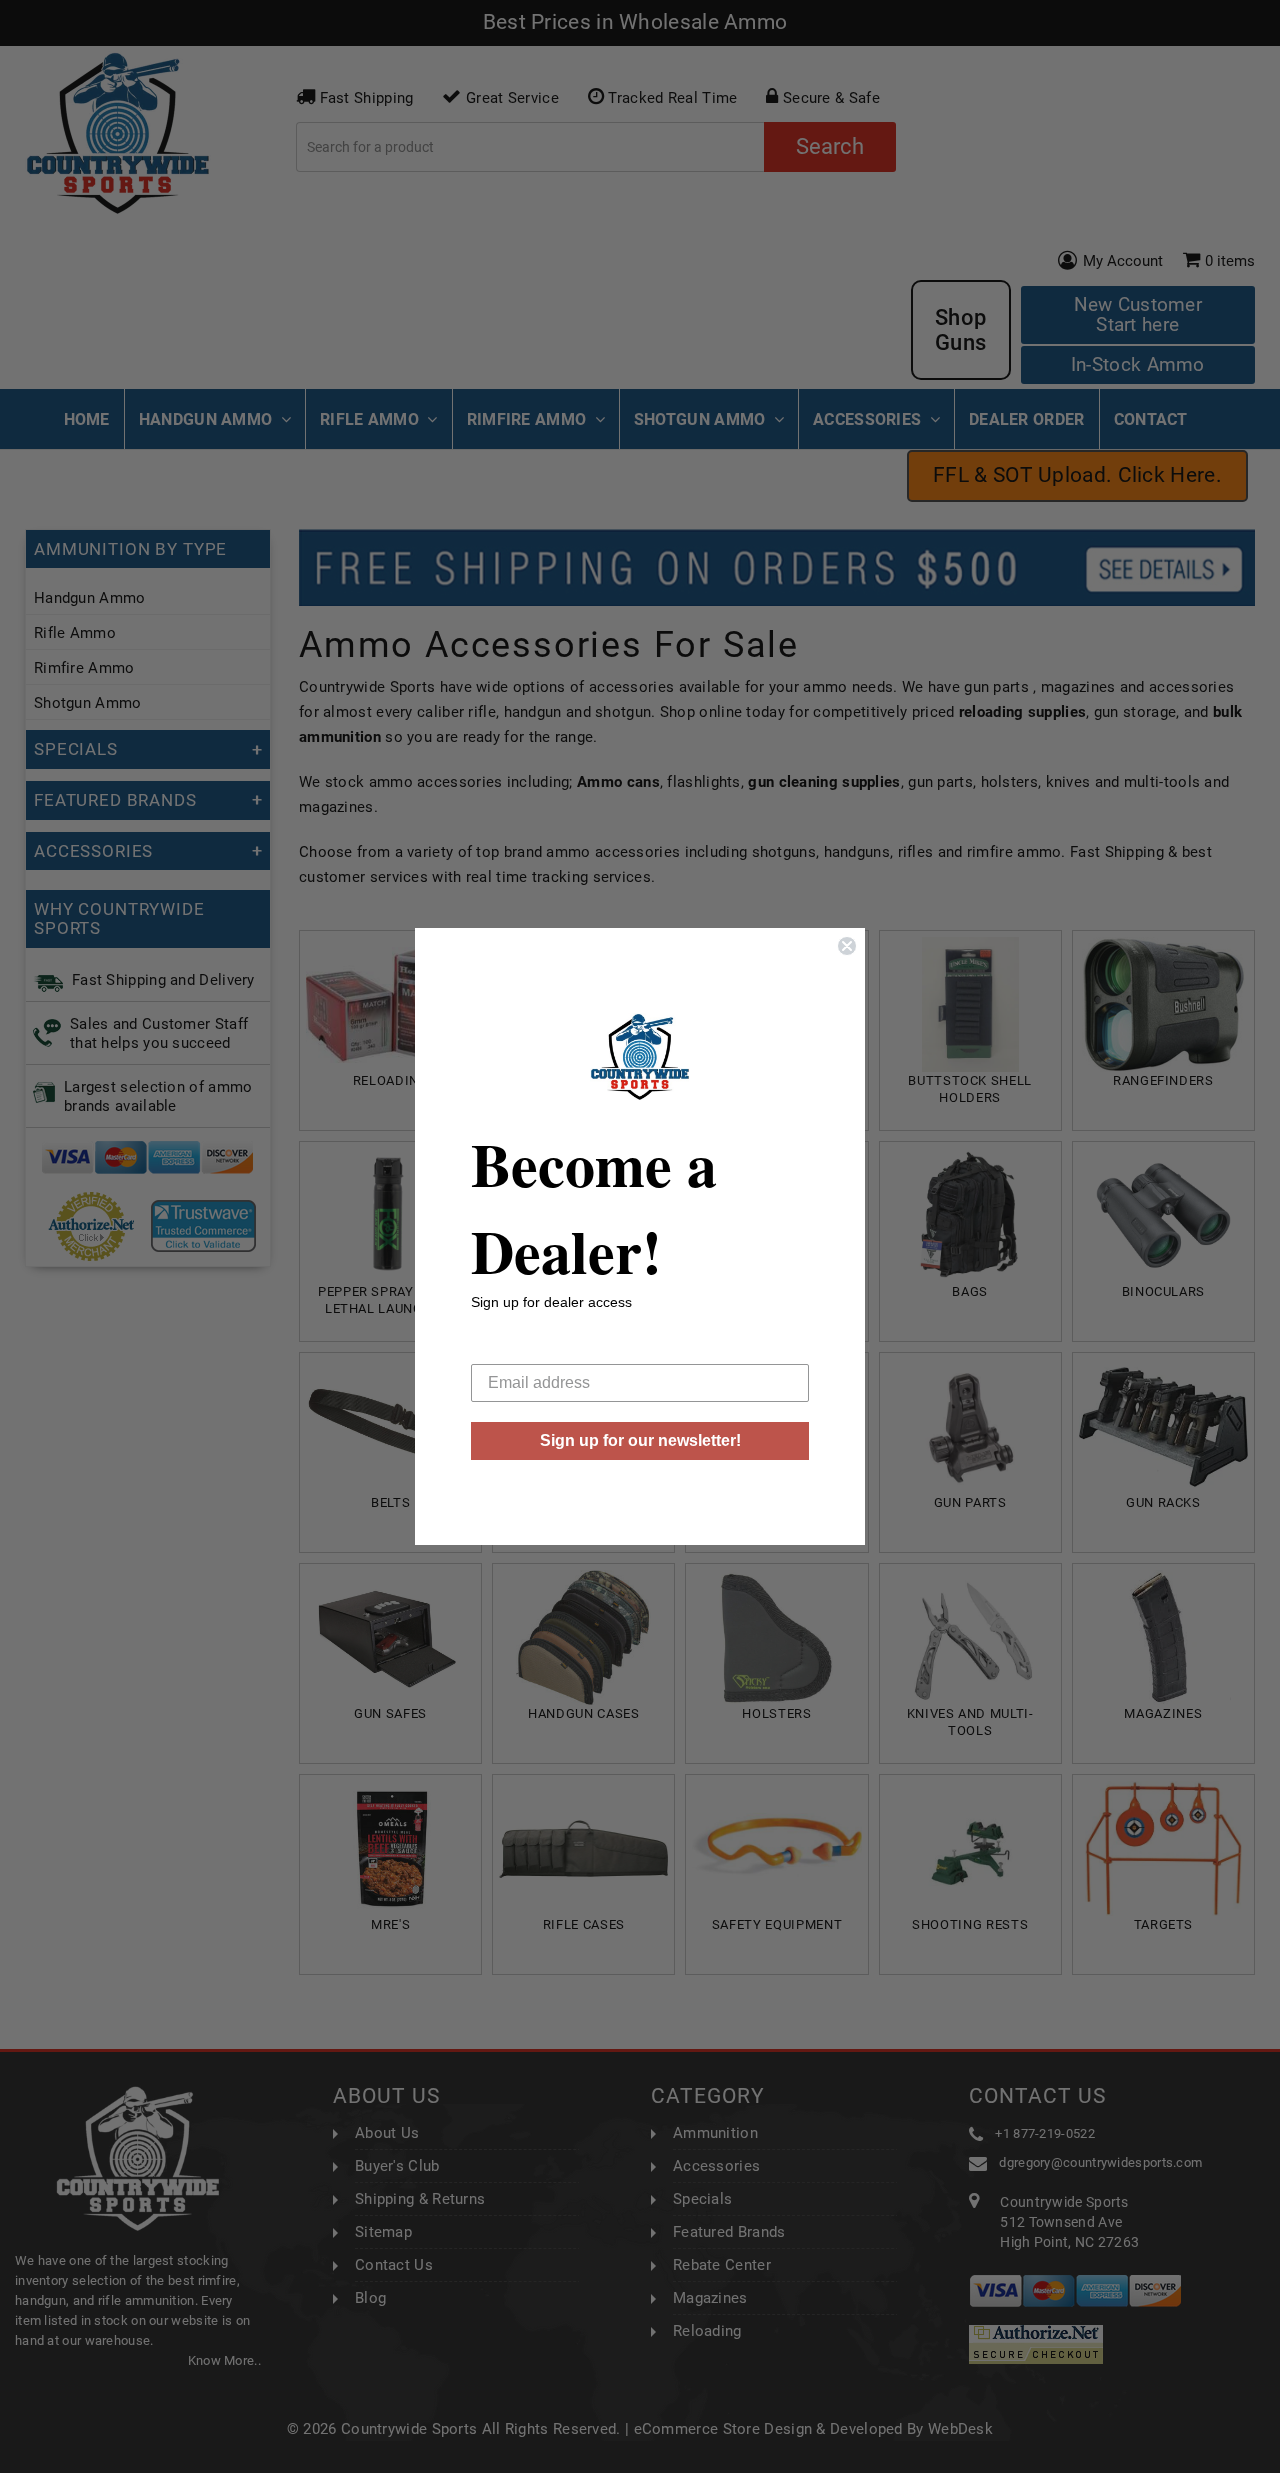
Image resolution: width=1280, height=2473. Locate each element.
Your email (509, 1348)
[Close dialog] (847, 946)
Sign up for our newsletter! (640, 1440)
